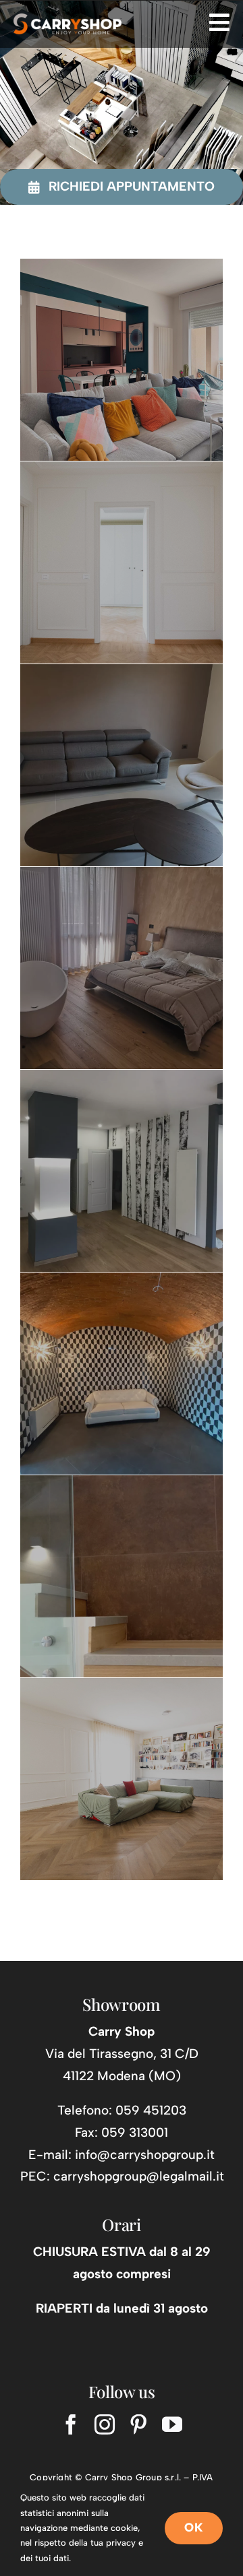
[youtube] (172, 2424)
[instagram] (105, 2424)
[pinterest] (138, 2424)
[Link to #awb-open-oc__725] (219, 22)
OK (194, 2527)
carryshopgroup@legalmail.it (139, 2176)
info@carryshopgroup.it (145, 2155)
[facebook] (71, 2424)
